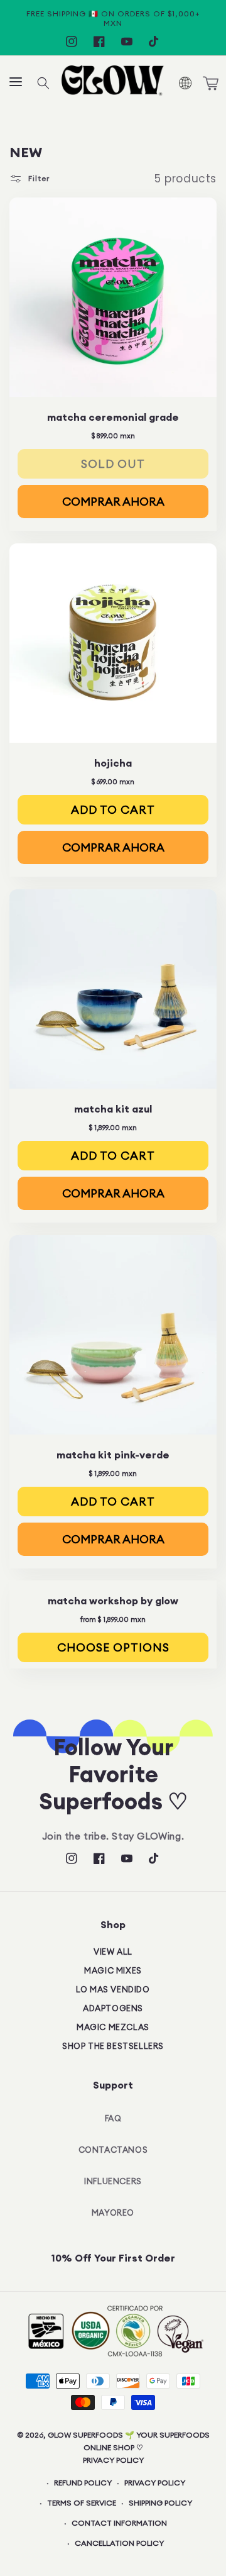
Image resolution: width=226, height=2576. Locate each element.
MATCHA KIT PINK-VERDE (113, 1454)
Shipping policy (160, 2503)
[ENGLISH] (184, 83)
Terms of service (82, 2503)
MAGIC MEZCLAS (113, 2027)
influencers (113, 2181)
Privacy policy (155, 2483)
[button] (16, 83)
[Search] (43, 83)
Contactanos (113, 2150)
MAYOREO (113, 2212)
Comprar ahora (113, 502)
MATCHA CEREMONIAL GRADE (113, 417)
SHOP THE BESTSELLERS (113, 2046)
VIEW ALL (113, 1951)
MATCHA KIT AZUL (113, 1109)
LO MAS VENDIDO (113, 1989)
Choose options (113, 1647)
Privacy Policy (113, 2460)
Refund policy (83, 2483)
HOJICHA (113, 763)
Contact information (119, 2523)
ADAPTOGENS (113, 2008)
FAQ (113, 2118)
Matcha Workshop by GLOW (113, 1601)
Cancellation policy (119, 2543)
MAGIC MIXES (113, 1970)
